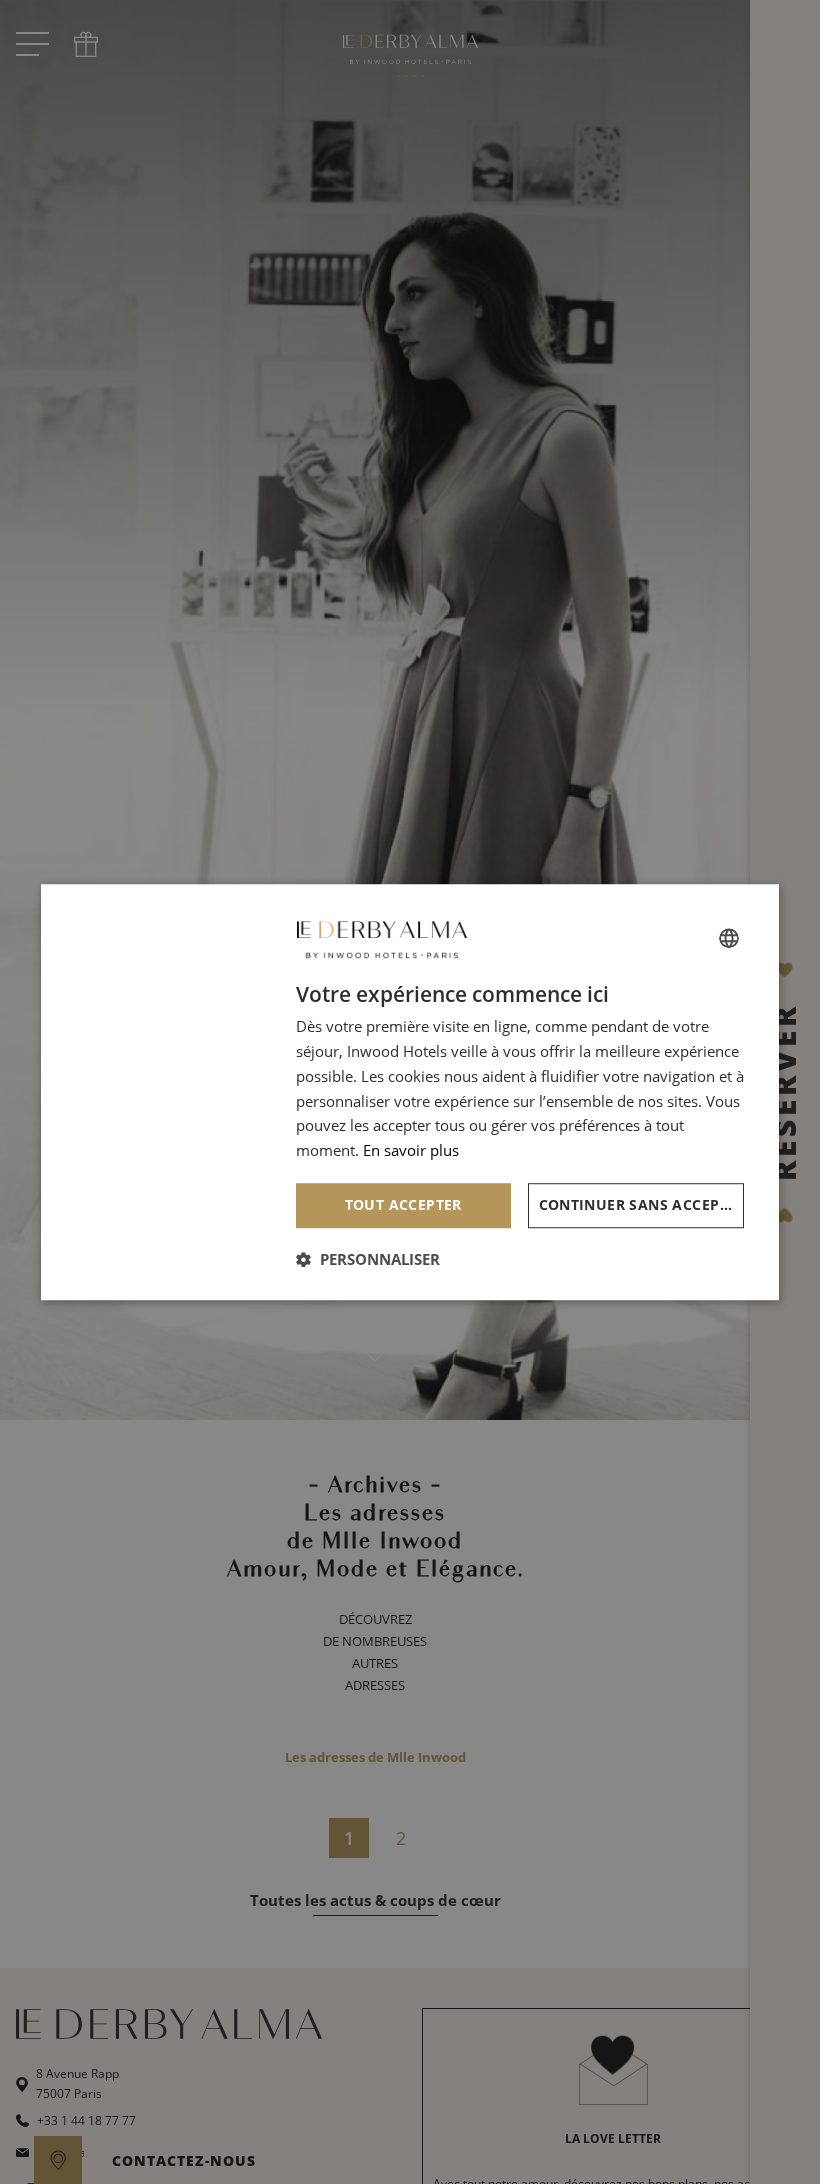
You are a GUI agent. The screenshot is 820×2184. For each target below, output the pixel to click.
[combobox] (729, 938)
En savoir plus (411, 1150)
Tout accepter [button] (403, 1204)
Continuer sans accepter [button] (642, 1204)
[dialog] (410, 1092)
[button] (368, 1259)
